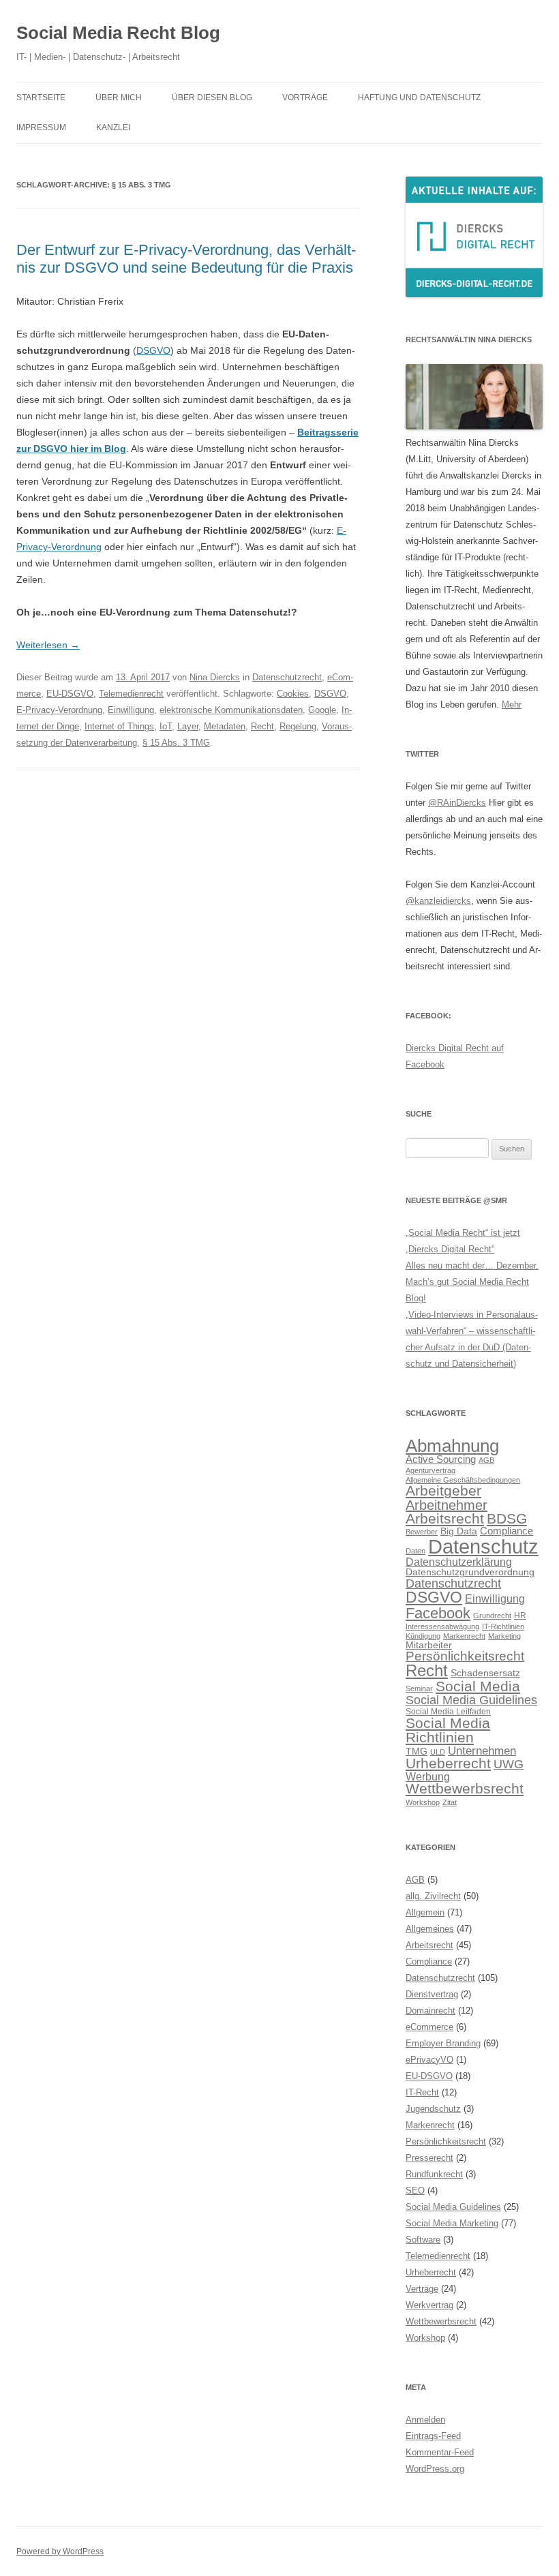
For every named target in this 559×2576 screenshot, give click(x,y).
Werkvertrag (429, 2305)
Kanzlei (113, 127)
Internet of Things (119, 726)
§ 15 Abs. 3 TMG (176, 743)
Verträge (422, 2289)
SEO (415, 2191)
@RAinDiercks (457, 803)
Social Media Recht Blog (118, 33)
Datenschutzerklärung (459, 1562)
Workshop (423, 1802)
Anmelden (425, 2420)
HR (520, 1616)
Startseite (41, 97)
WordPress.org (435, 2469)
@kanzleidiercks (438, 901)
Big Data (459, 1531)
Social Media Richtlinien (448, 1730)
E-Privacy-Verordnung (59, 710)
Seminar (419, 1688)
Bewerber (422, 1532)
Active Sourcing (441, 1459)
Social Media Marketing (452, 2223)
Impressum (41, 127)
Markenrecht (464, 1636)
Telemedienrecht (131, 694)
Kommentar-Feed (440, 2452)
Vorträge (305, 97)
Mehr (512, 704)
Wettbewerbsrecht (465, 1789)
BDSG (507, 1518)
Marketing (504, 1636)
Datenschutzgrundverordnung (470, 1572)
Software (423, 2240)
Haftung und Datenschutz (419, 97)
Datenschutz (483, 1546)
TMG (417, 1752)
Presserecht (429, 2158)
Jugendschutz (433, 2109)
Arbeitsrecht (445, 1518)
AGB (486, 1460)
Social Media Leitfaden (448, 1712)
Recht (262, 726)
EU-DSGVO (70, 694)
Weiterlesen (48, 645)
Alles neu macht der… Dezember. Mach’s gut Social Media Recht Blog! (472, 1282)
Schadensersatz (485, 1673)
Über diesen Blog (212, 97)
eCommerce (429, 2027)
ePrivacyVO (429, 2060)
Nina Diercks (215, 677)
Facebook (438, 1613)
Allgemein (425, 1912)
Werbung (428, 1776)
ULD (438, 1752)
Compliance (507, 1531)
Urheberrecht (448, 1763)
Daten (416, 1551)
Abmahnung (452, 1446)
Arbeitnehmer (447, 1505)
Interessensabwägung (442, 1626)
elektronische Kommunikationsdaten (231, 710)
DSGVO (153, 350)
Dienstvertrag (432, 1994)
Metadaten (225, 726)
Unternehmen (482, 1751)
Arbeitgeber (443, 1490)
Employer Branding (443, 2043)
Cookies (293, 694)
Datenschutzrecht (287, 677)
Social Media (478, 1686)
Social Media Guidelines (471, 1700)
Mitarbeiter (429, 1645)
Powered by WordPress (60, 2551)
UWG (509, 1764)
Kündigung (423, 1636)
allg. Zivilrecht (433, 1896)
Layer (188, 726)
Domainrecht (430, 2011)
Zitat (450, 1802)
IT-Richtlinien (503, 1626)
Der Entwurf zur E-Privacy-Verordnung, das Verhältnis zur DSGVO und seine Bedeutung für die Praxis (186, 259)
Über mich (119, 97)
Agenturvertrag (430, 1470)
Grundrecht (492, 1616)
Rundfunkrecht (434, 2174)
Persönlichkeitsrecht (465, 1656)
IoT (166, 726)
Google (322, 710)
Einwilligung (131, 710)
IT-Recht (422, 2092)
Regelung (298, 726)
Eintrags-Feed (433, 2436)
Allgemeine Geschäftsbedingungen (463, 1480)
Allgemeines (430, 1929)
